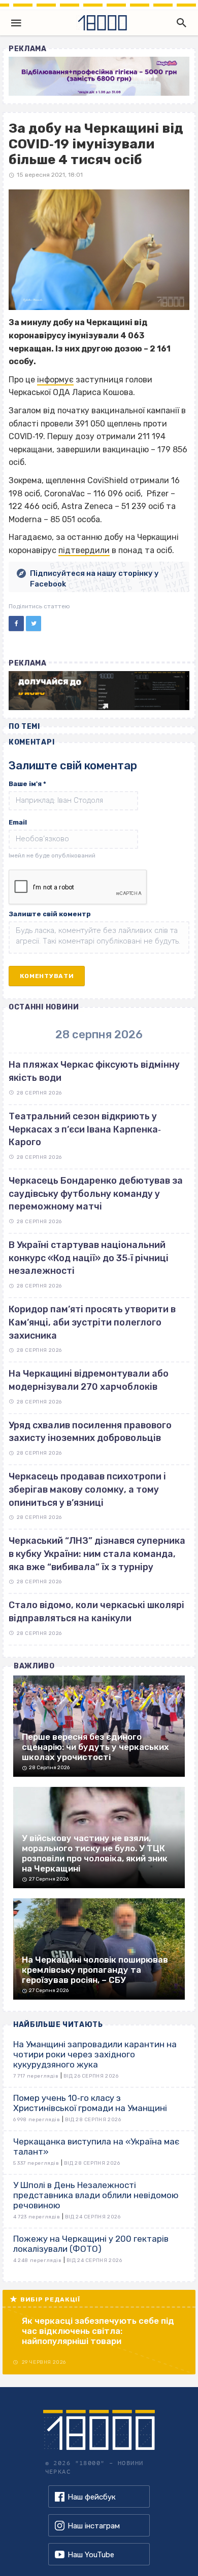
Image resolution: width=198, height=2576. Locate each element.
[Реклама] (99, 76)
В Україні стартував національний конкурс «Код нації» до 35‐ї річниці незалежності (89, 1258)
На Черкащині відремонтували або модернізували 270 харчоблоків (89, 1380)
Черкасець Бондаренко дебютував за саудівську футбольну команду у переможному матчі (96, 1194)
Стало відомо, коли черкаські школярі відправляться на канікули (96, 1612)
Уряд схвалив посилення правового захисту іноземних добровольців (90, 1432)
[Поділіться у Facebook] (16, 623)
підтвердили (84, 550)
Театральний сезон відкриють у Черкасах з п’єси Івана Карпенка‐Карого (85, 1129)
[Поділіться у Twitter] (34, 623)
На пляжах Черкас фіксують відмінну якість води (94, 1071)
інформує (55, 380)
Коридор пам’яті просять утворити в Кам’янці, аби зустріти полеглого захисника (92, 1322)
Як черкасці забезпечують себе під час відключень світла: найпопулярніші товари (98, 2331)
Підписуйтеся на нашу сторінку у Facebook (94, 579)
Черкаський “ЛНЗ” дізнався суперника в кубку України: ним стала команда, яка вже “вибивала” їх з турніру (97, 1554)
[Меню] (16, 23)
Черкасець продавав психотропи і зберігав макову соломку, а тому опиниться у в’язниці (87, 1489)
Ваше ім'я (27, 784)
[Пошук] (179, 23)
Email (18, 822)
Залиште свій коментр (50, 914)
